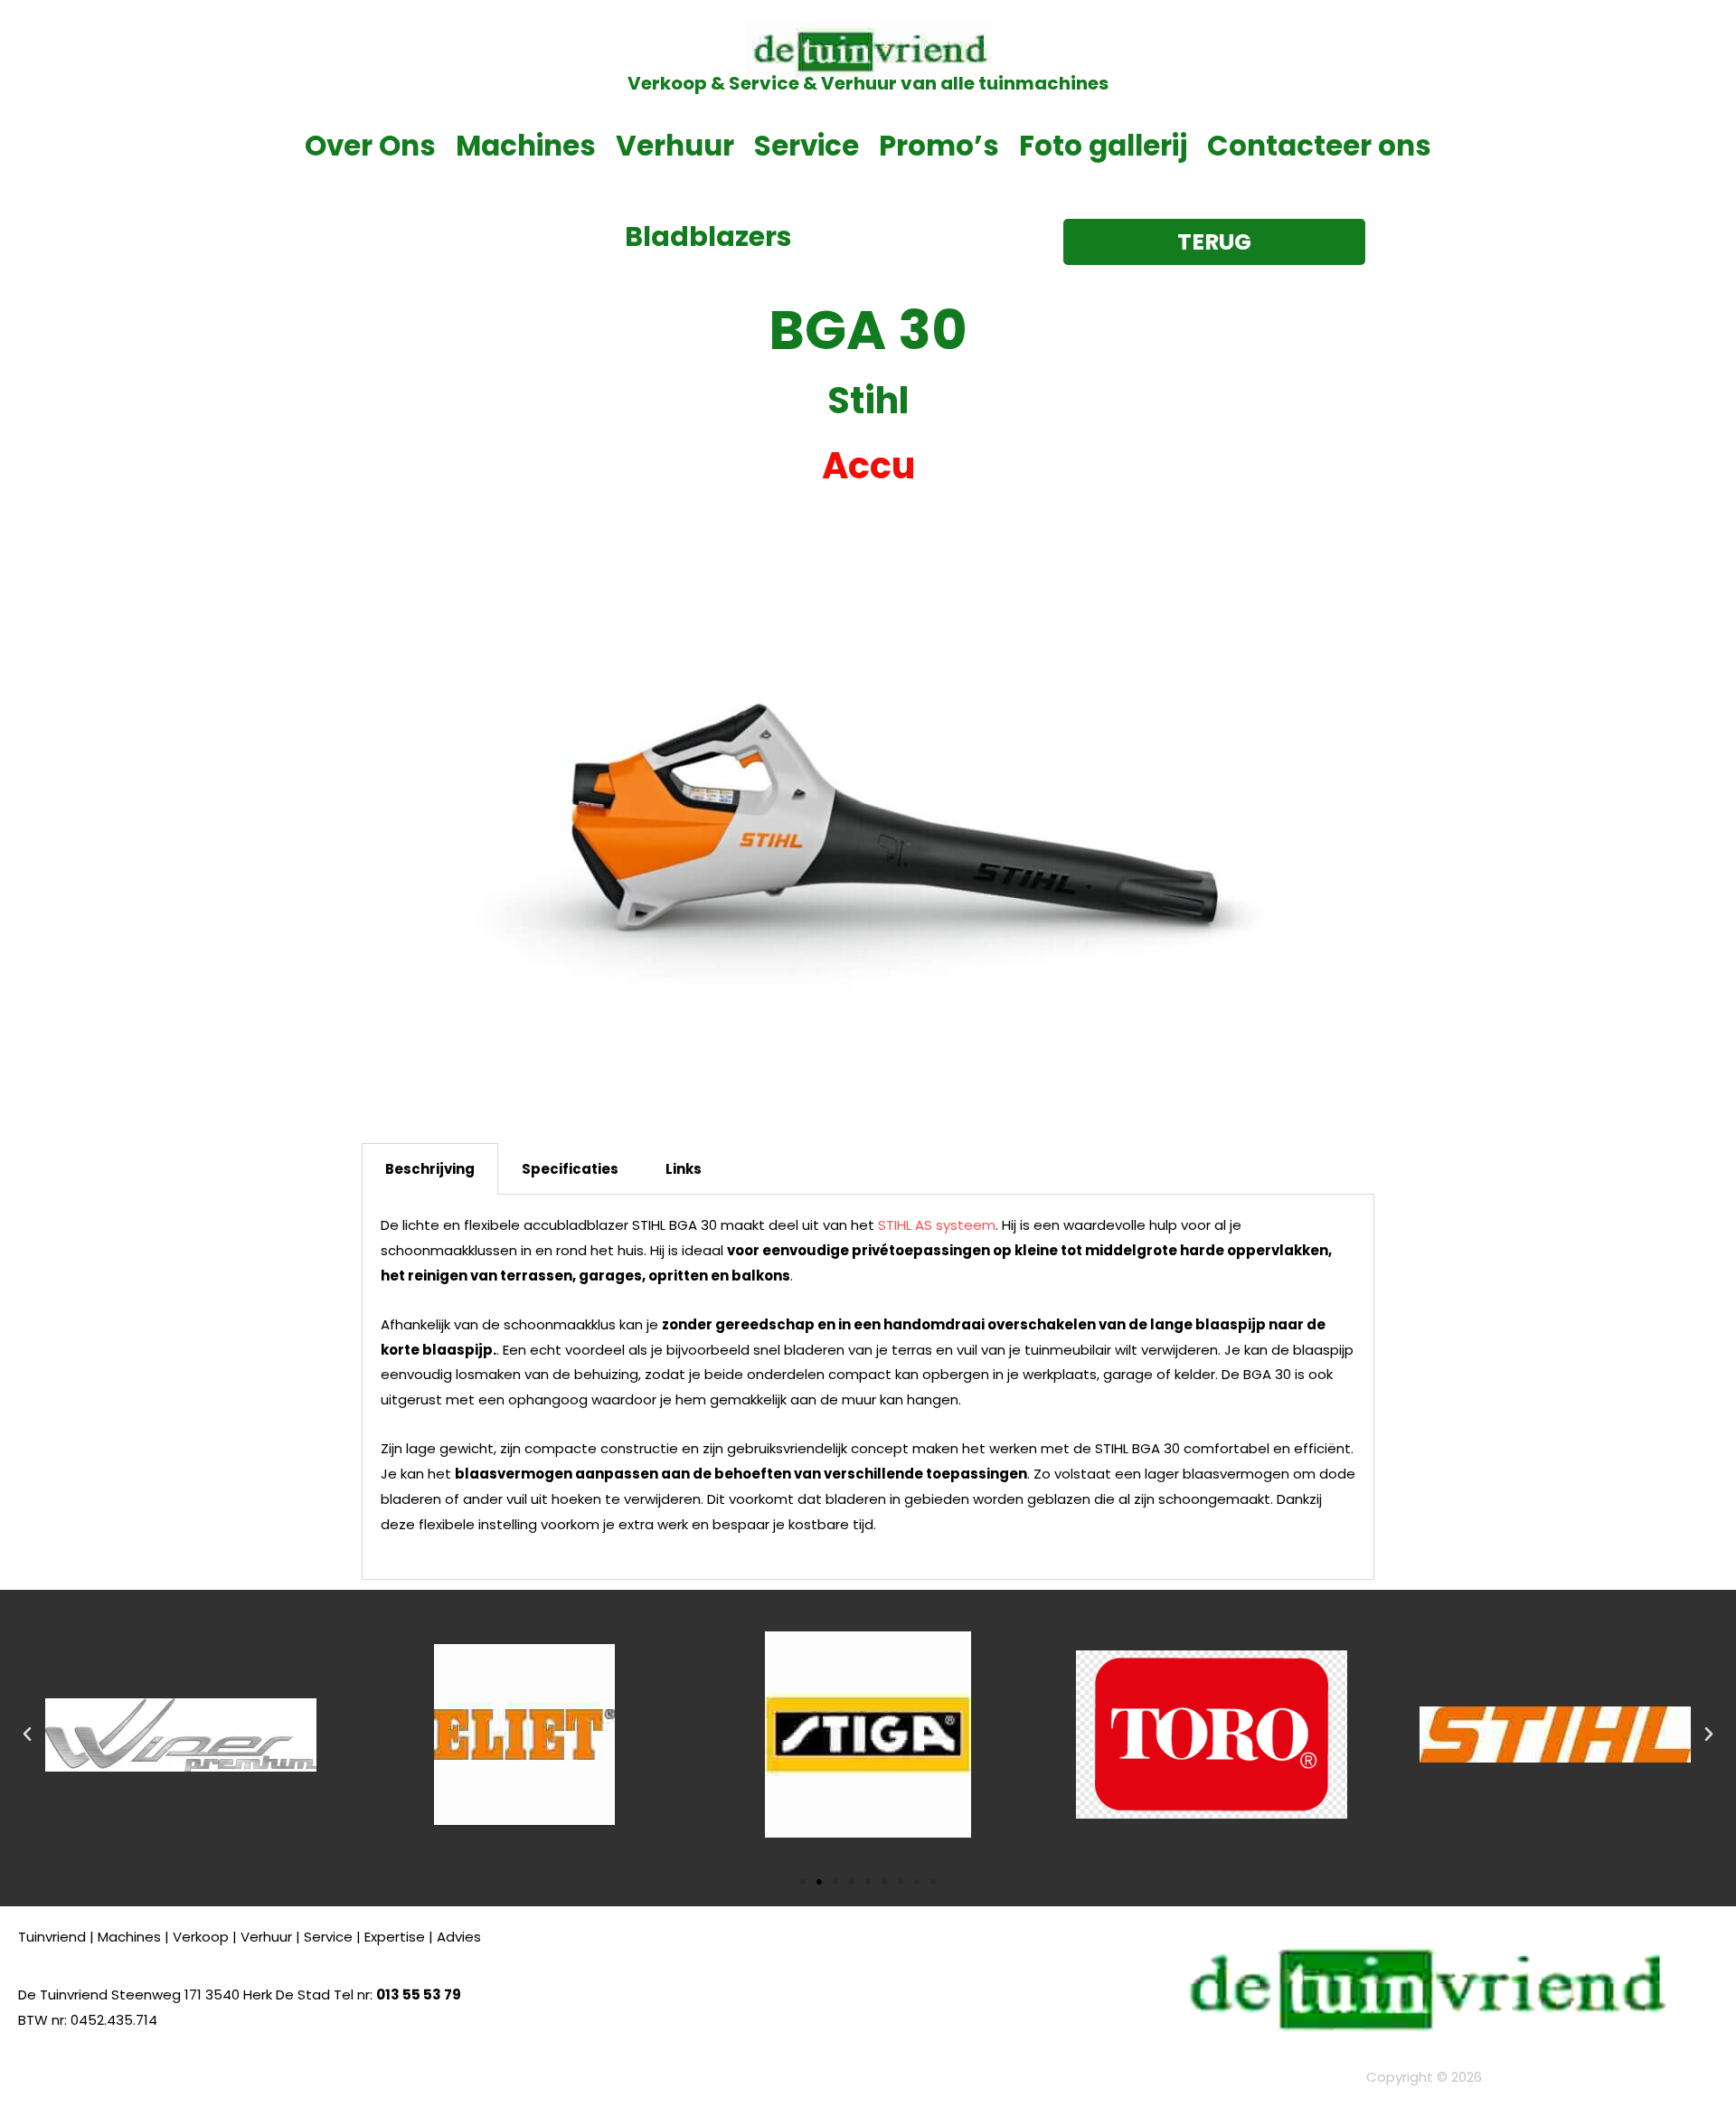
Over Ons (370, 146)
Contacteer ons (1319, 146)
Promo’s (939, 146)
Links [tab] (684, 1169)
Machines (526, 146)
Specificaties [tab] (570, 1169)
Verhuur (675, 146)
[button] (27, 1735)
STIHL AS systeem (937, 1225)
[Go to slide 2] (819, 1882)
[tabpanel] (868, 1387)
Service (807, 146)
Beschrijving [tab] (430, 1169)
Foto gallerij (1103, 146)
